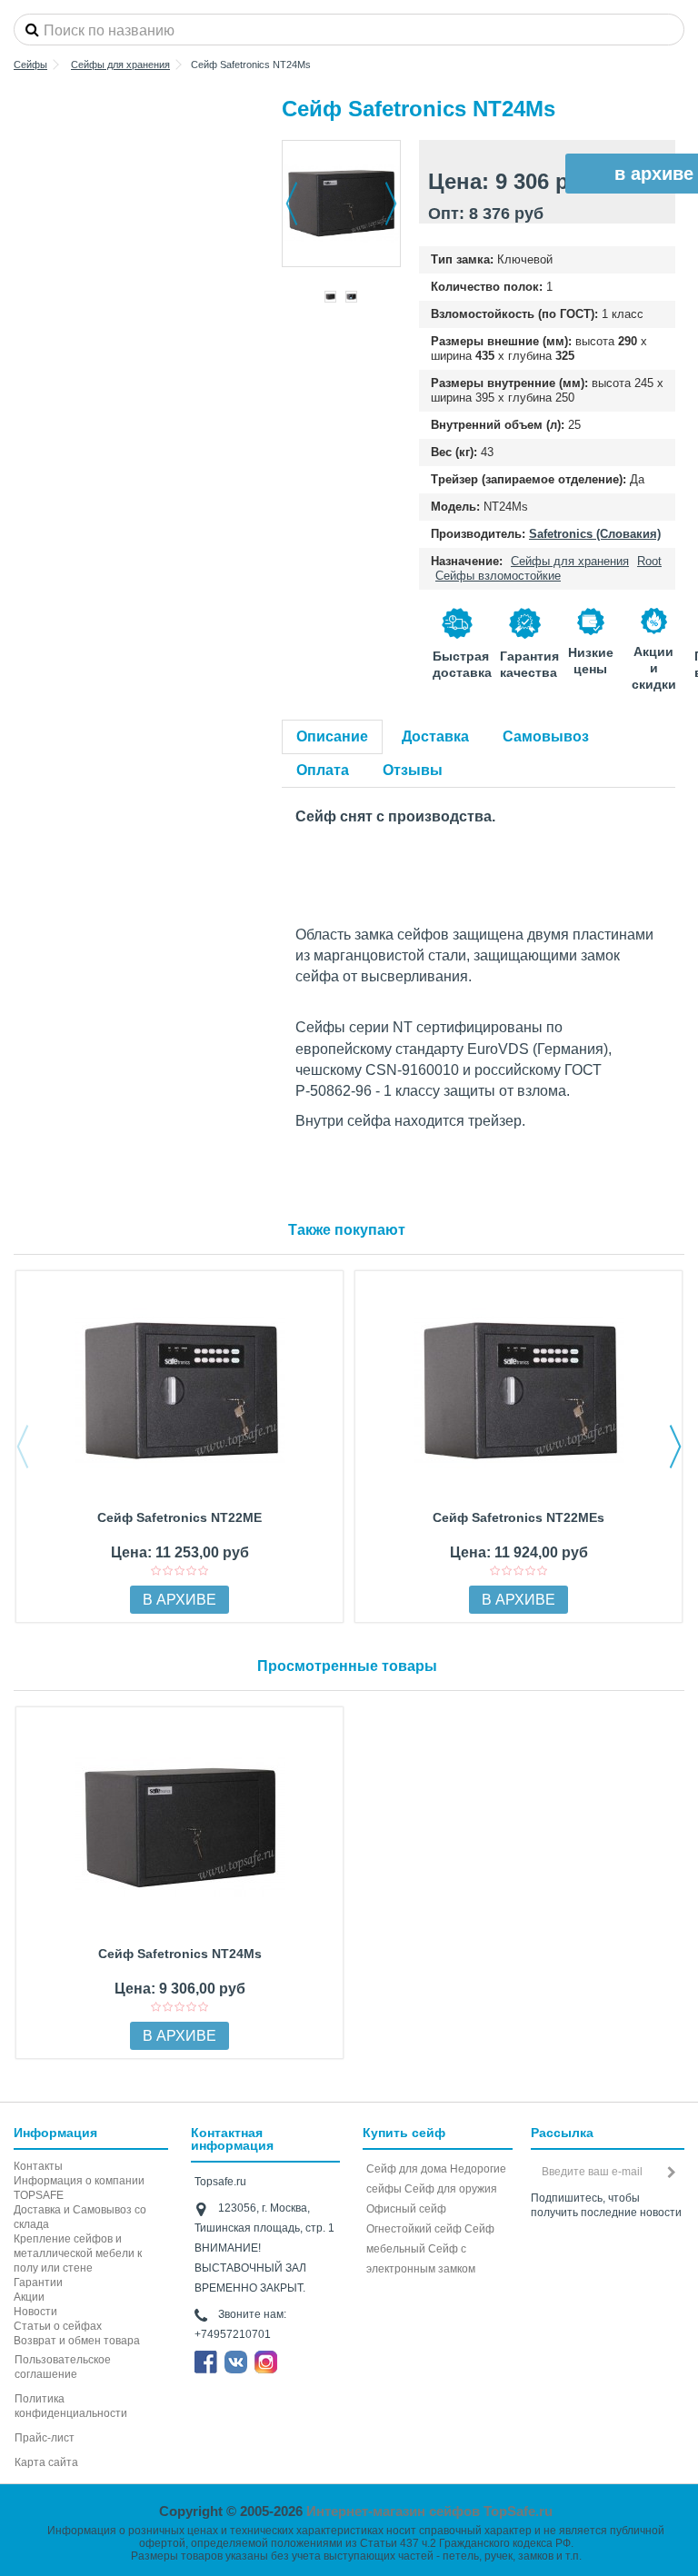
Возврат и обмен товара (77, 2341)
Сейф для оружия (451, 2189)
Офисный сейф (406, 2209)
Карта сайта (46, 2462)
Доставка (435, 736)
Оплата (323, 770)
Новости (35, 2312)
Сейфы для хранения (570, 561)
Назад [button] (292, 204)
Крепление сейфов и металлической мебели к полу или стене (78, 2253)
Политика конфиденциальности (71, 2406)
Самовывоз (546, 736)
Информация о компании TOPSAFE (79, 2188)
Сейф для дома (407, 2169)
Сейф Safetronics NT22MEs (519, 1517)
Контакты (38, 2166)
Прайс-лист (45, 2438)
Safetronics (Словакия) (595, 534)
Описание (332, 736)
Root (649, 561)
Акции (29, 2297)
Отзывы (413, 770)
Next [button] (675, 1447)
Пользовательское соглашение (63, 2367)
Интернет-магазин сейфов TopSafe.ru (429, 2511)
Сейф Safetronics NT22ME (179, 1517)
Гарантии (38, 2283)
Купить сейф (404, 2133)
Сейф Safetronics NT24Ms (180, 1954)
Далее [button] (391, 204)
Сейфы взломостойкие (498, 576)
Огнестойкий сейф (414, 2229)
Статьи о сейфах (58, 2326)
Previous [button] (23, 1447)
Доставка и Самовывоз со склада (80, 2217)
